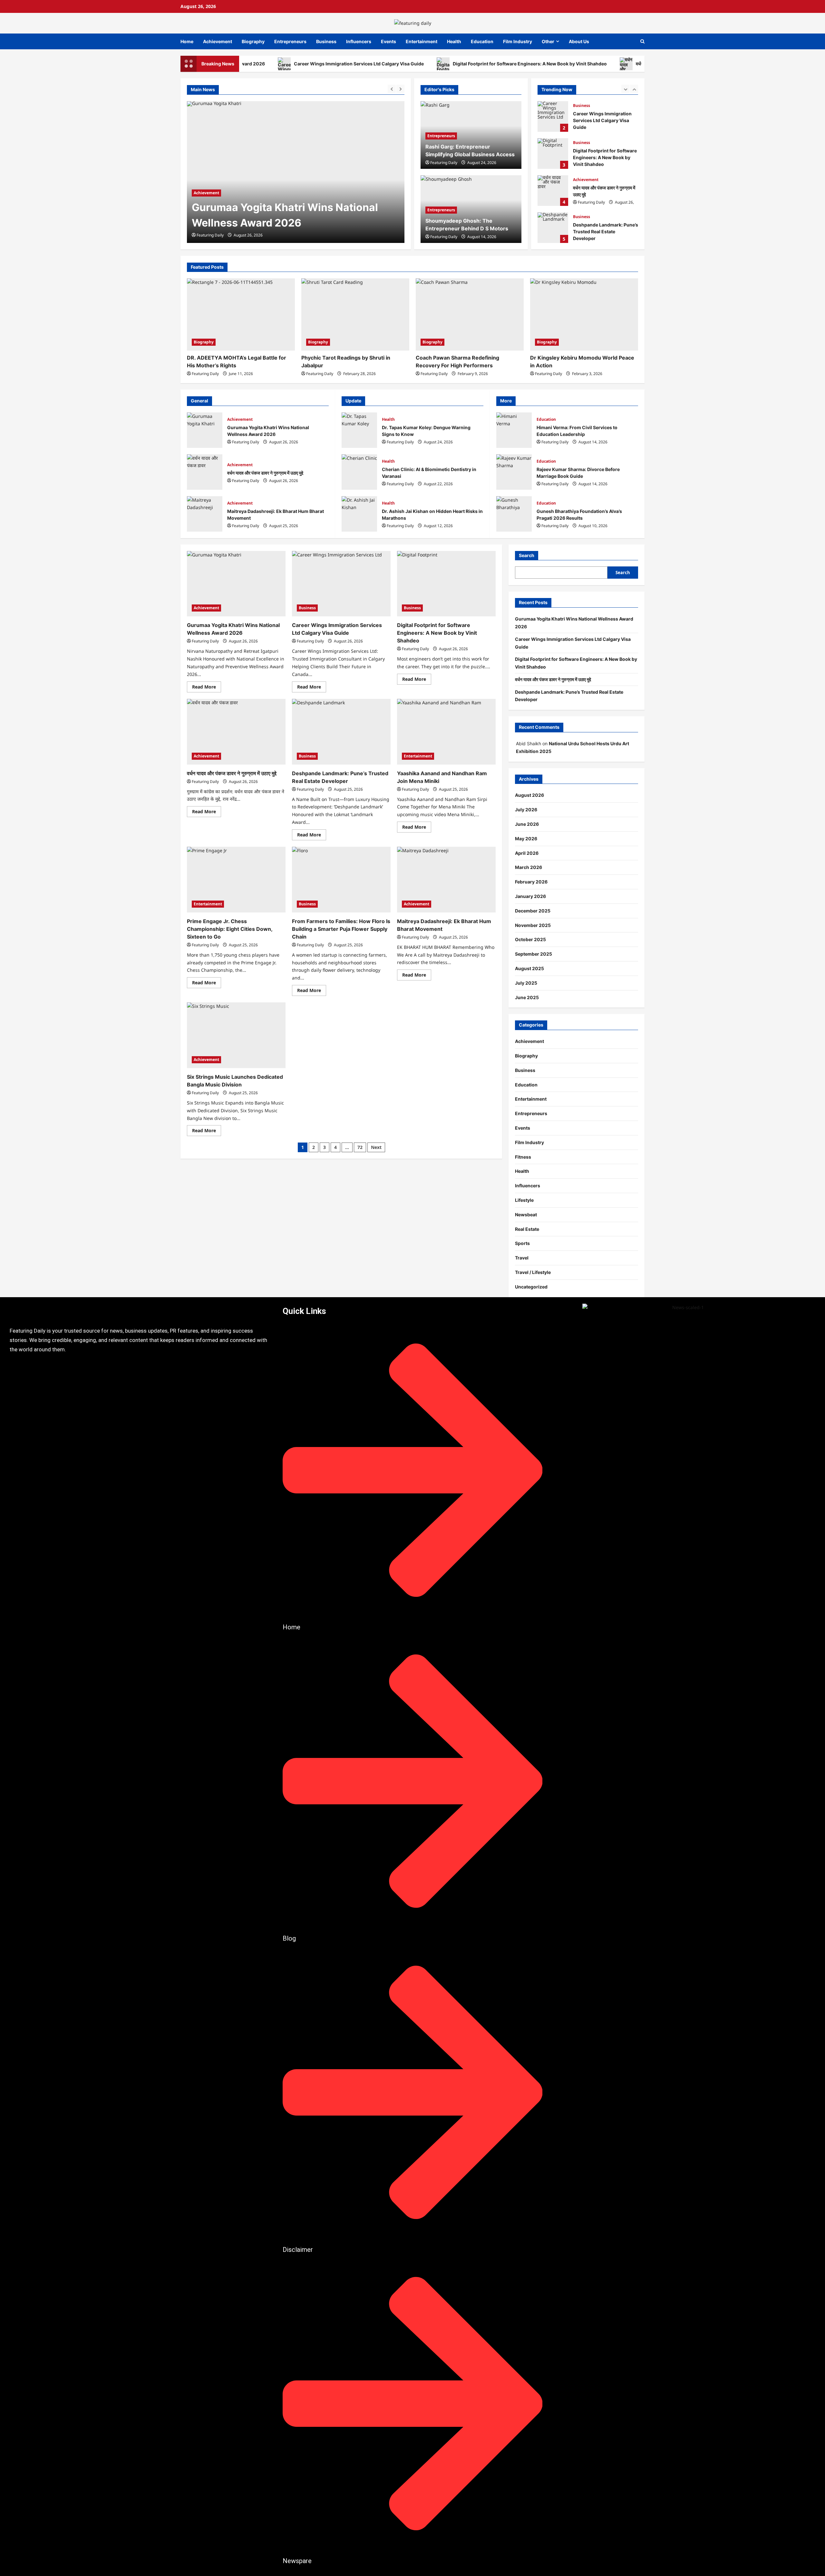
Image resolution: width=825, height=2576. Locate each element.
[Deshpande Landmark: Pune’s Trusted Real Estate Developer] (341, 732)
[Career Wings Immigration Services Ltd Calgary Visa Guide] (296, 172)
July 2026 (526, 810)
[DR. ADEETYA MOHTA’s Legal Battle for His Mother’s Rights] (241, 314)
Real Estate (527, 1229)
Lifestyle (524, 1200)
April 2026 (527, 853)
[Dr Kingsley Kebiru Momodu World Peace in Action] (584, 314)
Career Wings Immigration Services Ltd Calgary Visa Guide (290, 64)
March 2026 (529, 867)
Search (527, 555)
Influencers (359, 41)
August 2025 (529, 968)
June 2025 (527, 997)
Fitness (523, 1157)
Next (376, 1147)
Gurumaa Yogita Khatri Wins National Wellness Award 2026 (205, 430)
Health (454, 41)
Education (482, 41)
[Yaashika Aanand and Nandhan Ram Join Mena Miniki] (446, 732)
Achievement (218, 41)
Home (187, 41)
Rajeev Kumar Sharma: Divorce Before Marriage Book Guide (514, 472)
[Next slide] (400, 89)
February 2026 (531, 882)
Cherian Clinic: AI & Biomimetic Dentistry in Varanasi (359, 472)
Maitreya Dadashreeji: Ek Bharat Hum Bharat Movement (205, 514)
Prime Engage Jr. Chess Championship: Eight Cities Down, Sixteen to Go (230, 929)
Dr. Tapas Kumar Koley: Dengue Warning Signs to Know (359, 430)
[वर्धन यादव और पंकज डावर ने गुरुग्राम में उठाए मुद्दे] (236, 732)
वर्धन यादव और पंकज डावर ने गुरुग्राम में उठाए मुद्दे (605, 64)
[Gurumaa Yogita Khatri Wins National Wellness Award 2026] (236, 584)
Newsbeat (526, 1215)
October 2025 (530, 939)
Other (548, 41)
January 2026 (530, 896)
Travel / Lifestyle (533, 1272)
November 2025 (533, 925)
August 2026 (529, 795)
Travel (522, 1258)
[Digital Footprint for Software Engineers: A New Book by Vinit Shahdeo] (446, 584)
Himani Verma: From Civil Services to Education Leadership (514, 430)
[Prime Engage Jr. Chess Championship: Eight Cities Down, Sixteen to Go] (236, 880)
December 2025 (533, 911)
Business (326, 41)
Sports (522, 1243)
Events (388, 41)
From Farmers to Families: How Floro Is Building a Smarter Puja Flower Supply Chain (341, 929)
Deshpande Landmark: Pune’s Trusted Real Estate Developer (553, 228)
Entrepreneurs (290, 41)
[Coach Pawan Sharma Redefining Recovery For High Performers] (470, 314)
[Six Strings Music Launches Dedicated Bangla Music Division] (236, 1035)
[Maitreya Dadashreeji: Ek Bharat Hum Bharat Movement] (446, 880)
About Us (579, 41)
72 (360, 1147)
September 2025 (534, 954)
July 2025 (526, 983)
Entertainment (422, 41)
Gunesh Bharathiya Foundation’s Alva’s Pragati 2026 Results (514, 514)
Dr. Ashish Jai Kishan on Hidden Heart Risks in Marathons (359, 514)
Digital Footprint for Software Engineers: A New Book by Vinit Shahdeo (461, 64)
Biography (253, 41)
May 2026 (526, 839)
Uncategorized (531, 1287)
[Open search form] (642, 41)
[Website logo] (140, 1311)
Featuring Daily (210, 235)
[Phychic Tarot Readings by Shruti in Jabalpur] (355, 314)
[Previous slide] (392, 89)
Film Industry (518, 41)
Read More (207, 686)
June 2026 (527, 824)
